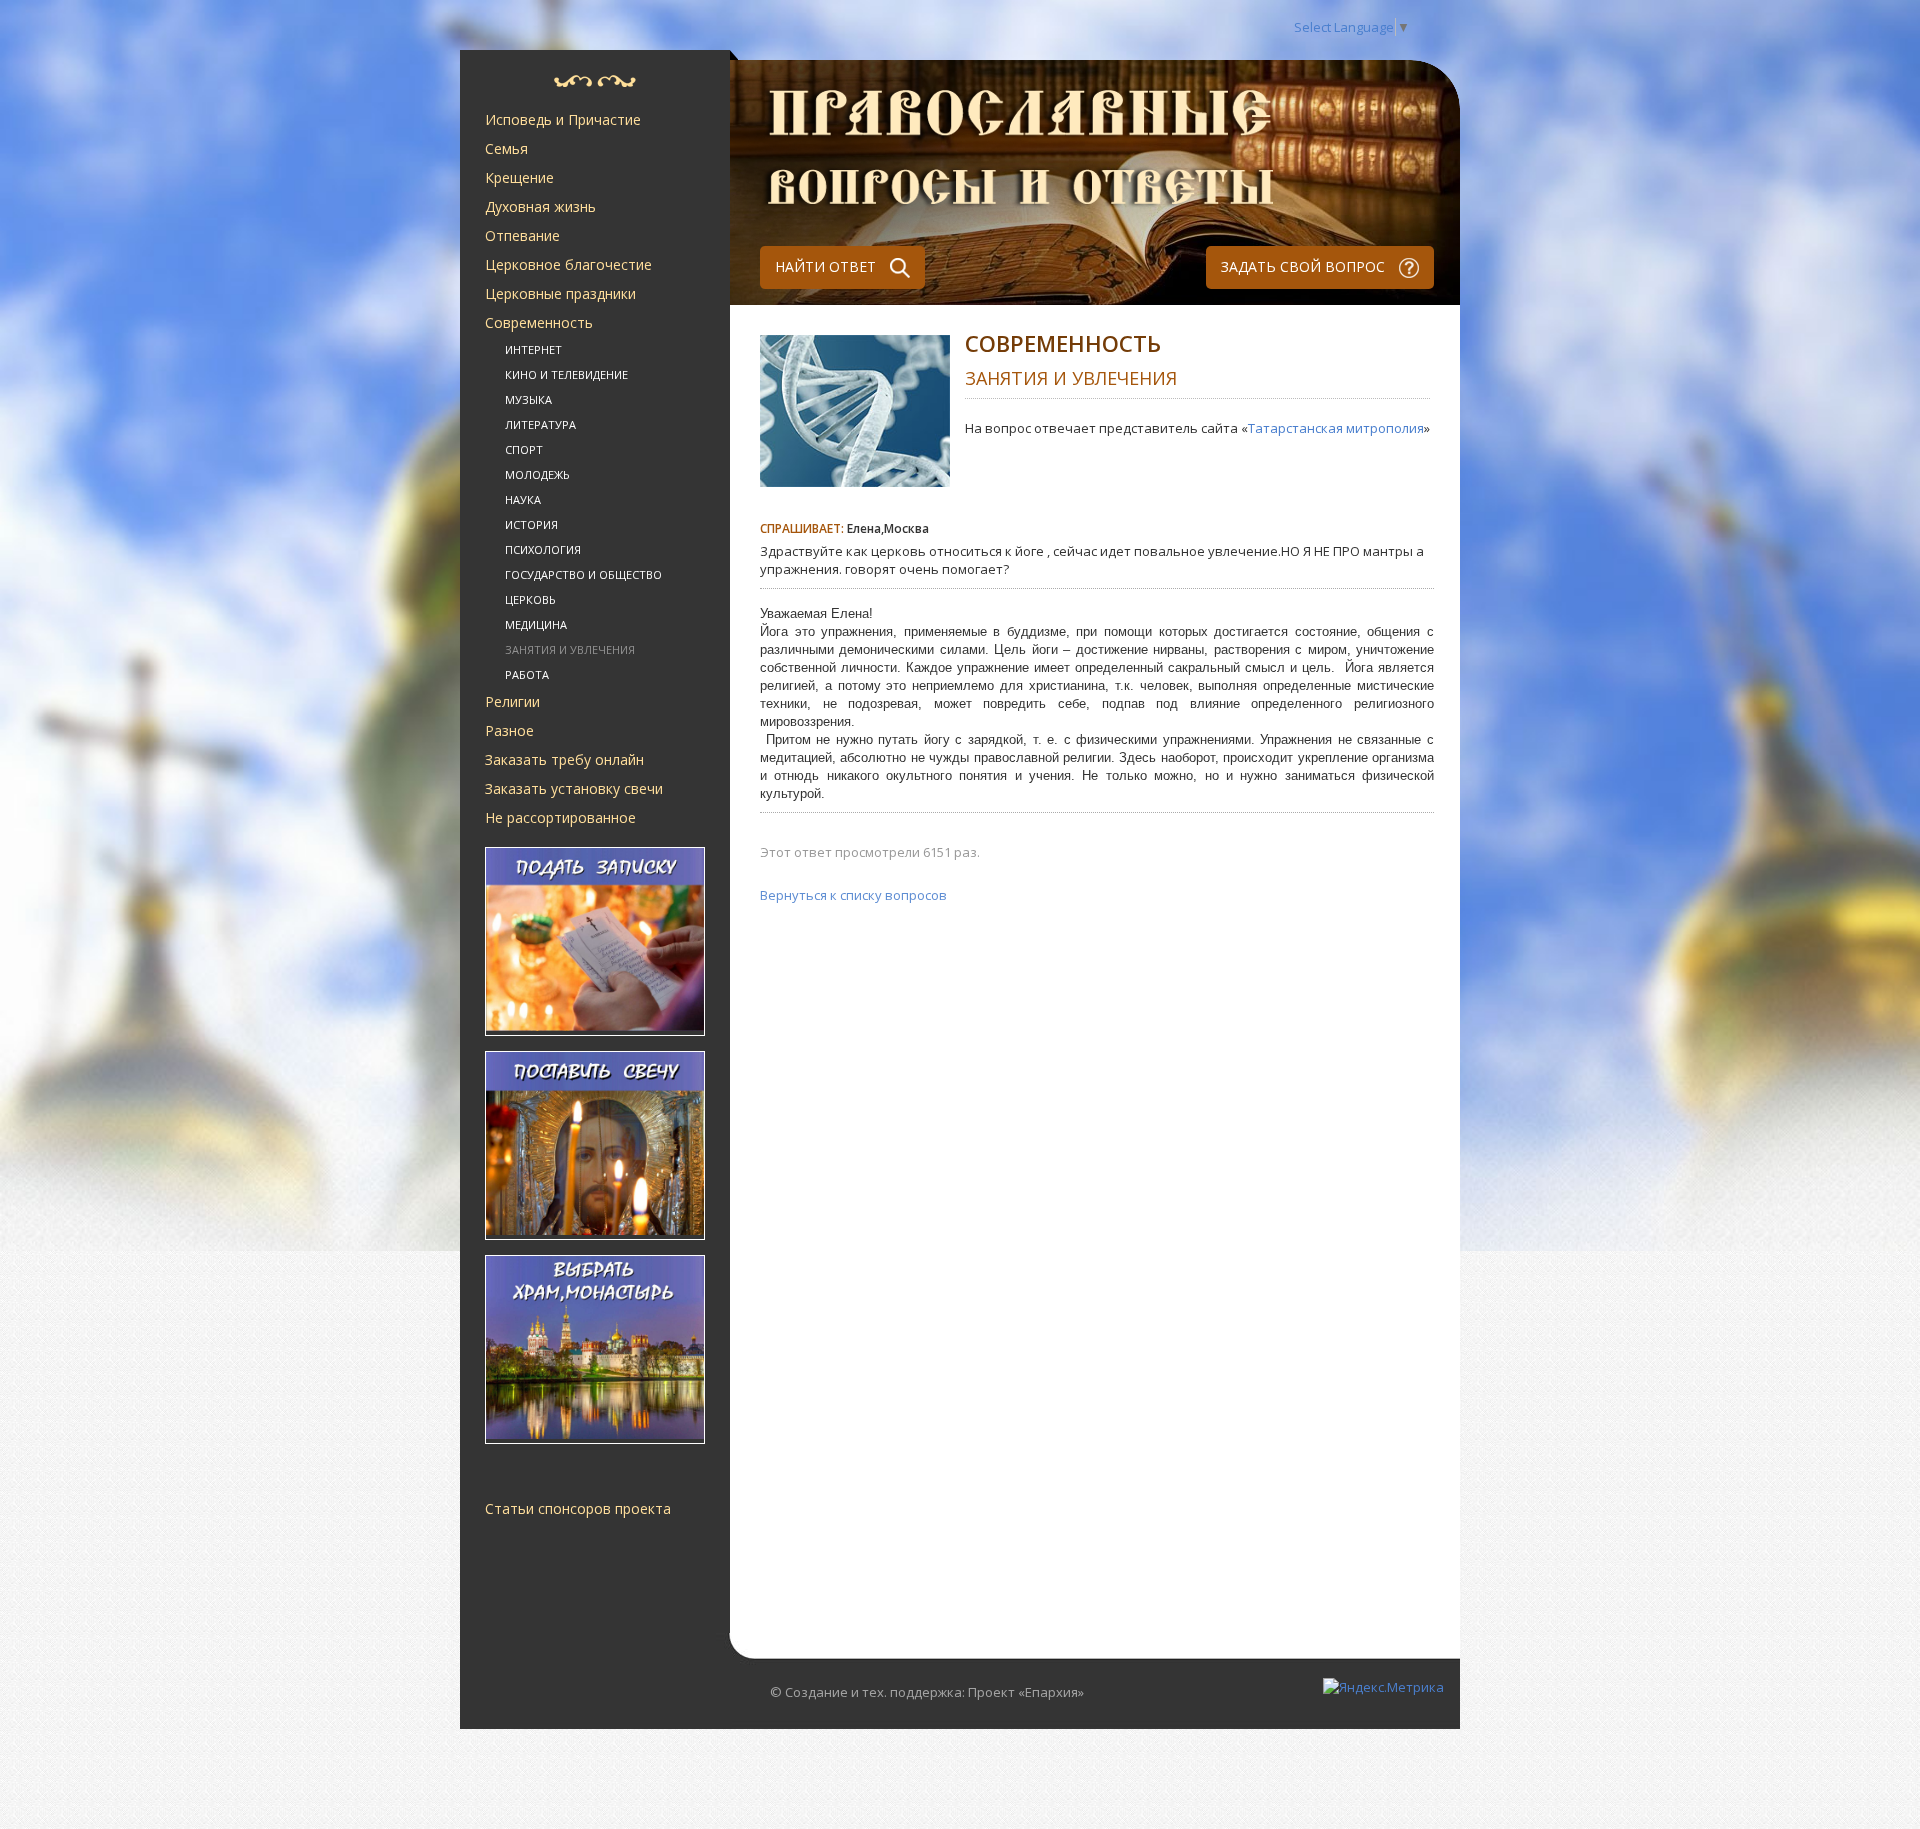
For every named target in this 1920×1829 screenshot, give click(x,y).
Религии (512, 701)
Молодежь (537, 474)
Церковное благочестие (568, 264)
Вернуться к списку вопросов (853, 895)
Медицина (536, 624)
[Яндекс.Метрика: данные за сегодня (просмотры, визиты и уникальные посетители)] (1383, 1687)
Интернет (533, 349)
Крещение (519, 177)
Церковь (530, 599)
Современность (539, 322)
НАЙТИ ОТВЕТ (827, 266)
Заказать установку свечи (574, 788)
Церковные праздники (560, 293)
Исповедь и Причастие (563, 119)
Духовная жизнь (540, 206)
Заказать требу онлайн (564, 759)
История (531, 524)
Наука (523, 499)
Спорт (524, 449)
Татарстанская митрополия (1336, 428)
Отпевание (522, 235)
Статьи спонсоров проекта (578, 1508)
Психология (543, 549)
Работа (527, 674)
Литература (540, 424)
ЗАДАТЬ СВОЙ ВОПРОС (1305, 266)
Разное (509, 730)
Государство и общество (583, 574)
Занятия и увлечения (570, 649)
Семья (506, 148)
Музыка (528, 399)
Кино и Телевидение (566, 374)
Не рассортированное (560, 817)
